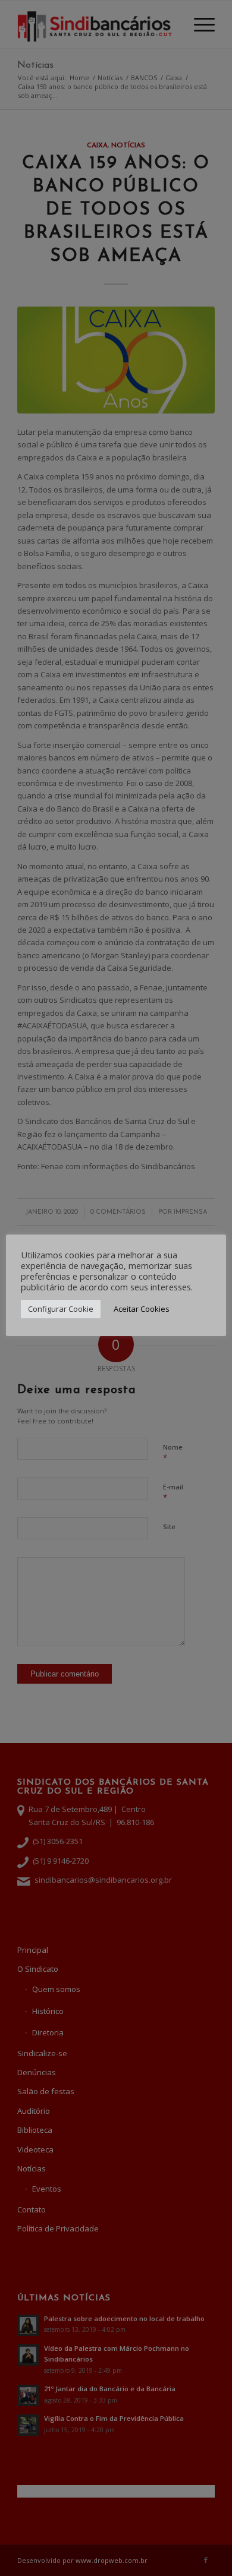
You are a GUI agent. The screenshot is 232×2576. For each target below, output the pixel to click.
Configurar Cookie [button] (61, 1309)
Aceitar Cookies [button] (142, 1309)
